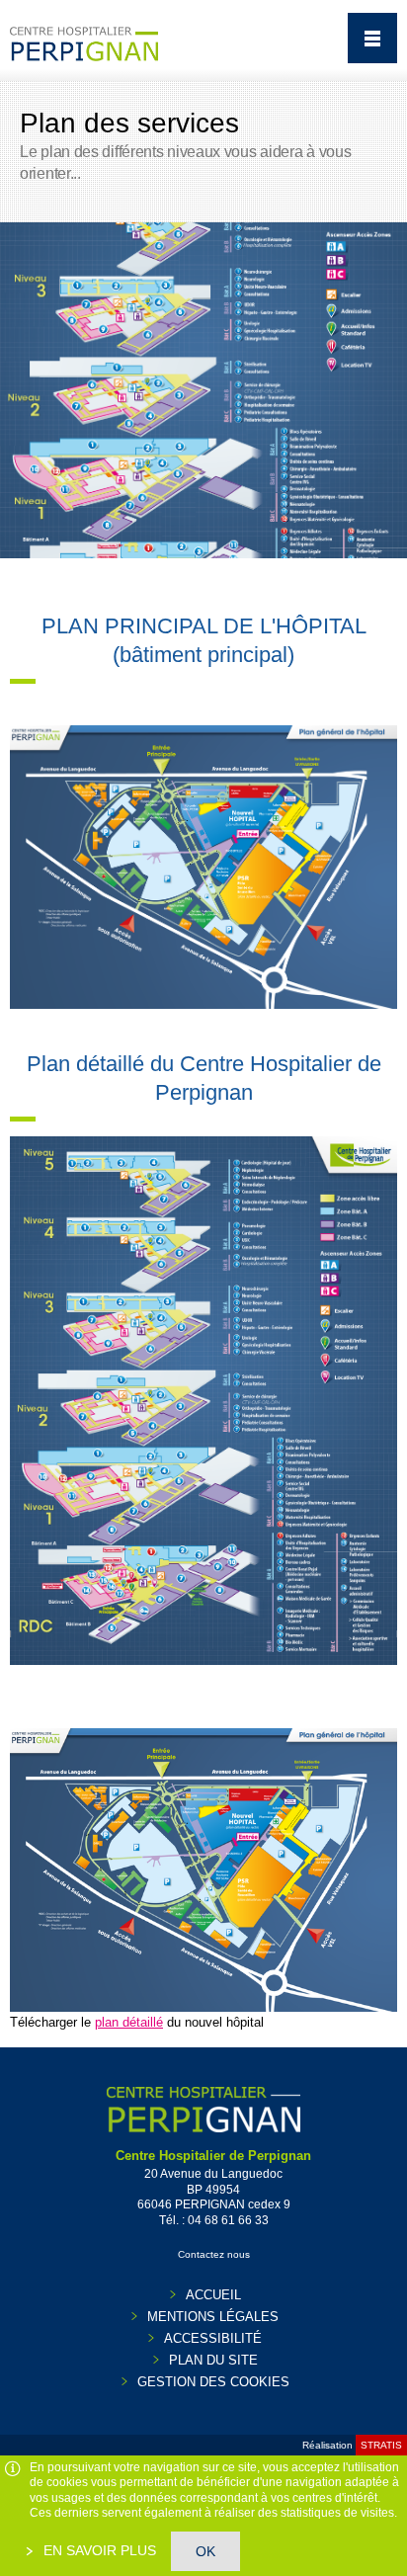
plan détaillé (129, 2022)
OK (205, 2551)
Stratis (381, 2445)
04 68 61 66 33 (228, 2220)
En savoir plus (98, 2550)
